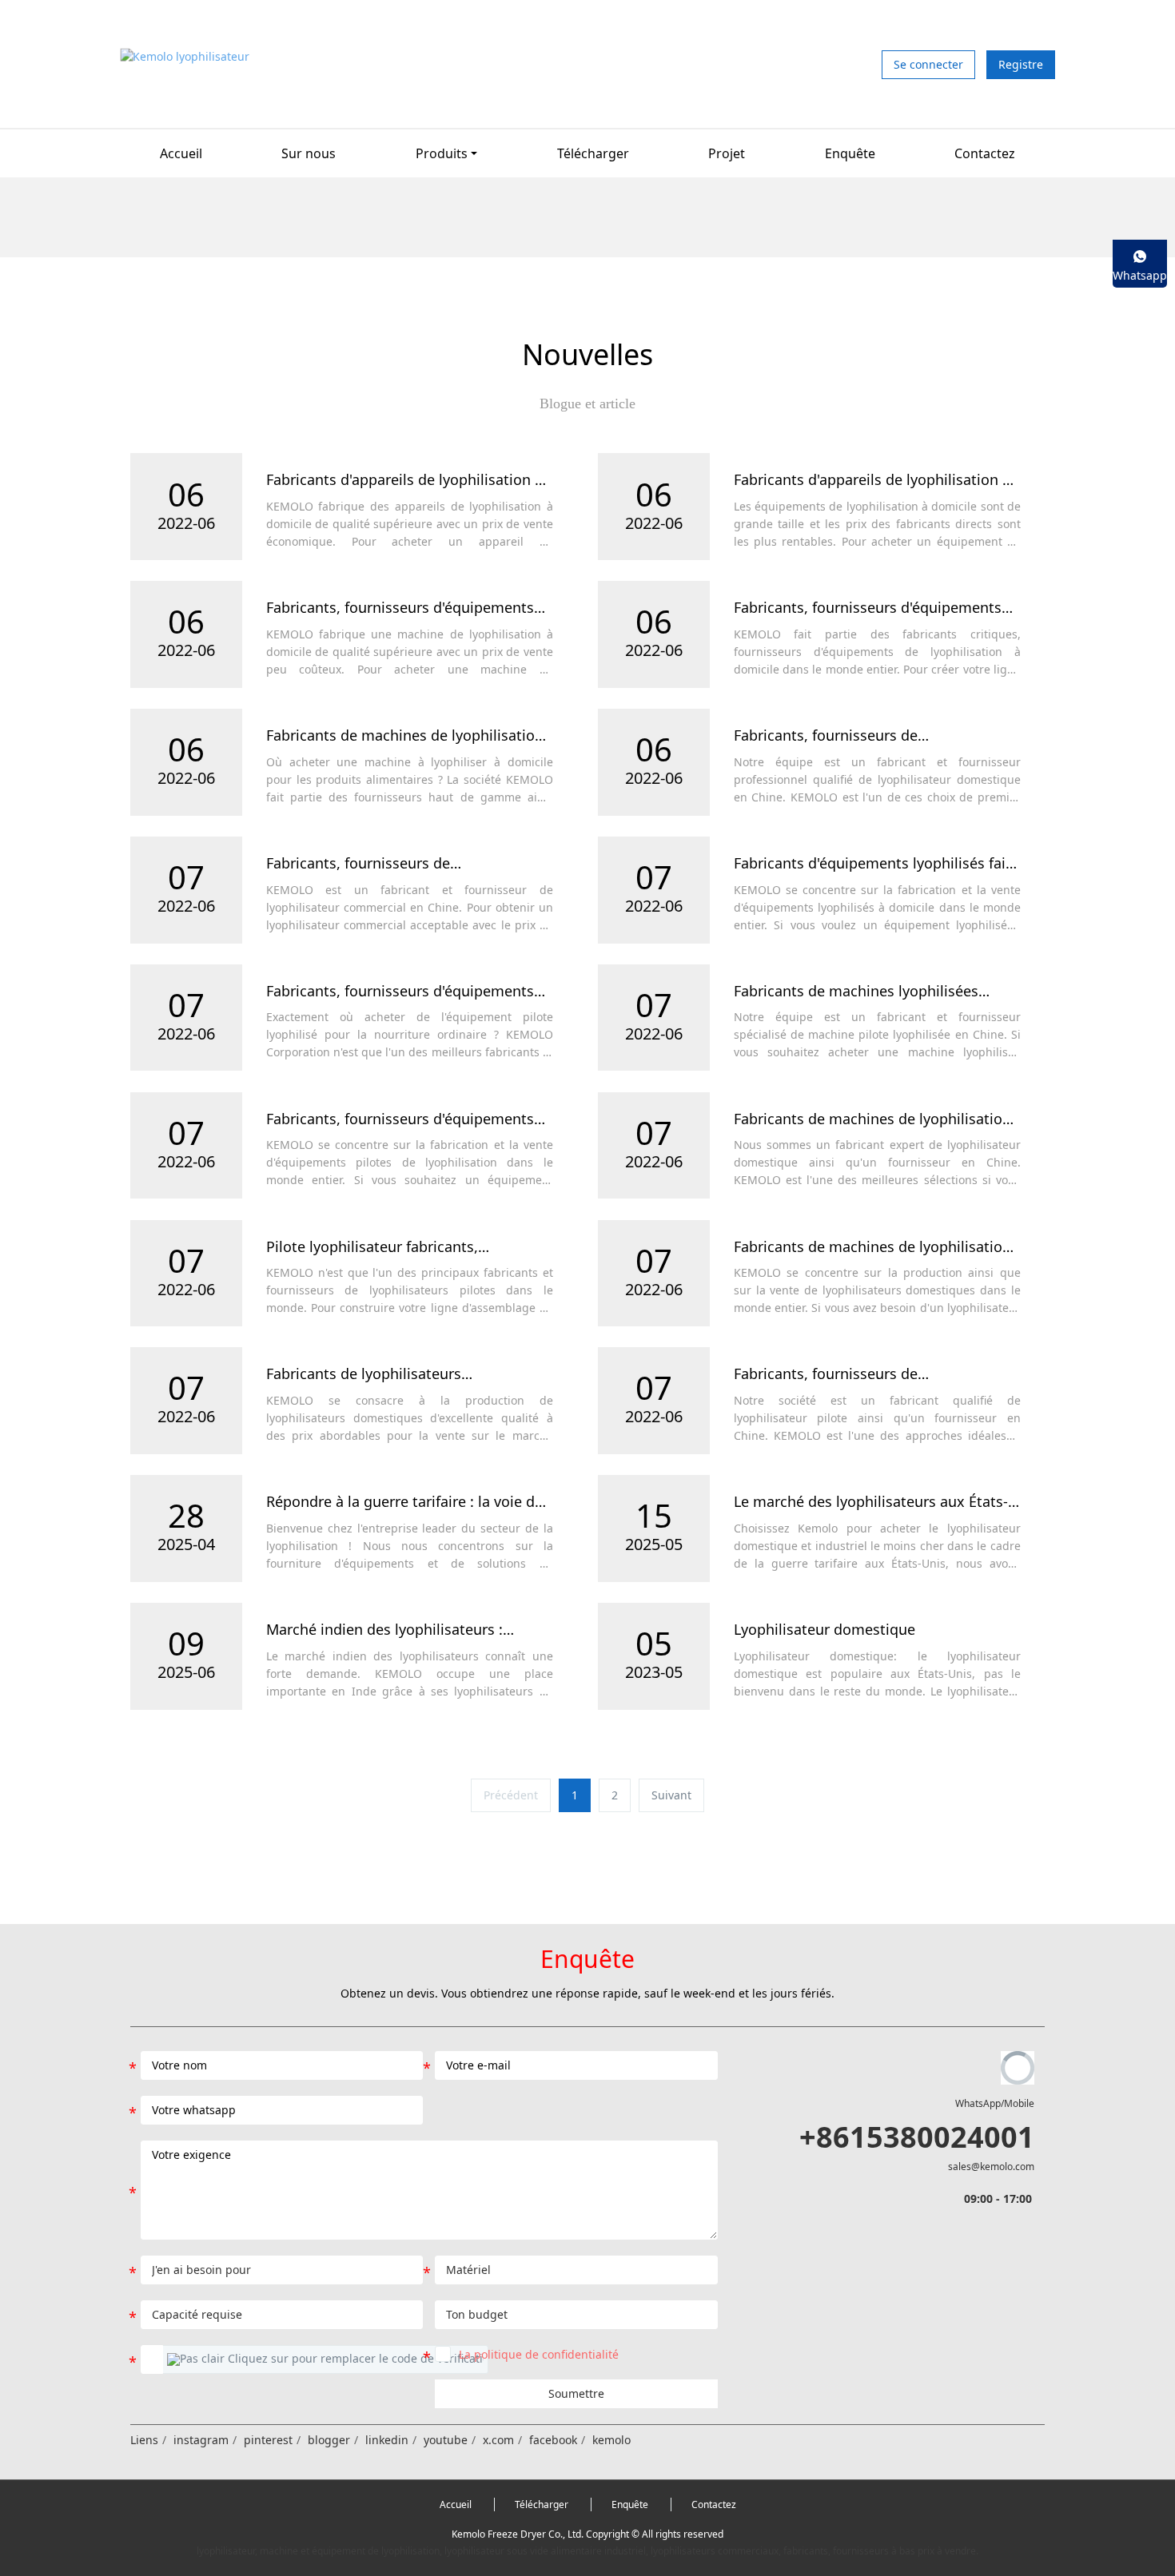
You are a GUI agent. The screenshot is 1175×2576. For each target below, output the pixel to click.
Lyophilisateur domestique (824, 1630)
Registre (1021, 64)
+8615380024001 (917, 2137)
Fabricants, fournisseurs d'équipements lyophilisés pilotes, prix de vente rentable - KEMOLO (406, 992)
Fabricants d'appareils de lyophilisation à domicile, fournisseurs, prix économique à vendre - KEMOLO (409, 480)
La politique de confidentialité (539, 2354)
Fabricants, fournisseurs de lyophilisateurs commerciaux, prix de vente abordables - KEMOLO (392, 864)
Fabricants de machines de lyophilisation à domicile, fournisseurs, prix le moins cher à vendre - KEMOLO (405, 736)
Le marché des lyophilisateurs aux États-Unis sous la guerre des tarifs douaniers (871, 1502)
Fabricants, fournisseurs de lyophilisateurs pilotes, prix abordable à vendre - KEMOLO (868, 1374)
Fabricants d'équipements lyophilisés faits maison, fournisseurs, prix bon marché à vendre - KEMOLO (876, 864)
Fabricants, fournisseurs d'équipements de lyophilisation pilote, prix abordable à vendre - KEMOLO (404, 1119)
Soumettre (576, 2393)
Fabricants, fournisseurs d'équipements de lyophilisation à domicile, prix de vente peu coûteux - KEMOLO (408, 608)
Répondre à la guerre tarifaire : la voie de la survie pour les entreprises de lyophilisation (404, 1502)
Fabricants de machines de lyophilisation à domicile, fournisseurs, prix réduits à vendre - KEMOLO (872, 1119)
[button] (325, 2359)
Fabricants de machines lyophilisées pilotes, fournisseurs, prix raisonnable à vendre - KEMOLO (868, 992)
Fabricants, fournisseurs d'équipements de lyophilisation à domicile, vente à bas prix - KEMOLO (870, 608)
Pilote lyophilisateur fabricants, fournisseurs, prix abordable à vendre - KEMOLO (398, 1247)
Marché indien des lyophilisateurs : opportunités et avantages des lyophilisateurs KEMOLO (384, 1630)
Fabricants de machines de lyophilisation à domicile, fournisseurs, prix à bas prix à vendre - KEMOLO (874, 1247)
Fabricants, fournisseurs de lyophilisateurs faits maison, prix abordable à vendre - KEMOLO (845, 736)
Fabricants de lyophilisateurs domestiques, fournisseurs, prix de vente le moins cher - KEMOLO (405, 1374)
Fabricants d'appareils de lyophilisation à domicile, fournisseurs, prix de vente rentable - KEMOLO (872, 480)
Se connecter (928, 64)
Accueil (181, 153)
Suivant (671, 1795)
